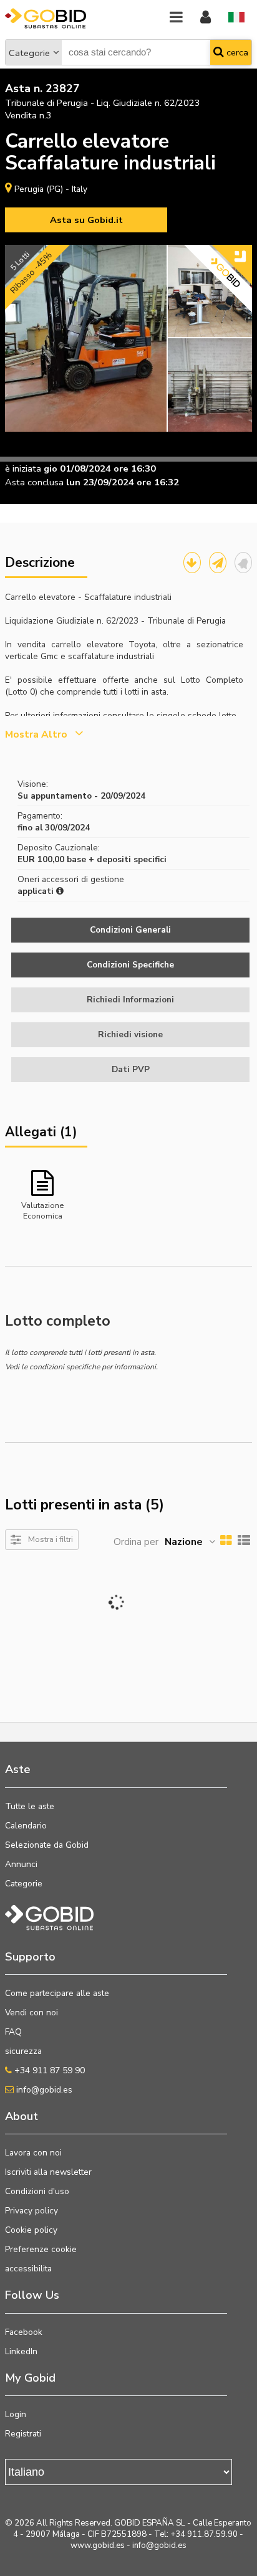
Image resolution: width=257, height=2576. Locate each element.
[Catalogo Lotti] (192, 563)
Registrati (23, 2434)
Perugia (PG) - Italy (51, 189)
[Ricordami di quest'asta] (243, 563)
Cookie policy (31, 2230)
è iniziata (23, 468)
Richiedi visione (130, 1034)
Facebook (24, 2332)
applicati (37, 891)
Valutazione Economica (42, 1210)
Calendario (26, 1826)
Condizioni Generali (130, 930)
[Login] (206, 18)
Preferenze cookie (41, 2249)
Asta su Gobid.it (86, 220)
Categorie (29, 53)
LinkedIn (21, 2351)
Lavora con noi (33, 2153)
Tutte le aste (30, 1806)
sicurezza (23, 2051)
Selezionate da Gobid (47, 1845)
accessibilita (28, 2269)
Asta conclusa (34, 482)
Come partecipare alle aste (57, 1993)
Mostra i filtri (51, 1539)
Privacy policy (32, 2211)
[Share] (218, 563)
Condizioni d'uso (37, 2191)
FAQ (13, 2032)
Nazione (184, 1542)
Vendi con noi (32, 2013)
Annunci (21, 1864)
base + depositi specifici (117, 859)
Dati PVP (131, 1069)
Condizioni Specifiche (130, 965)
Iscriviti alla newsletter (48, 2172)
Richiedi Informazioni (130, 1000)
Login (16, 2414)
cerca (236, 52)
